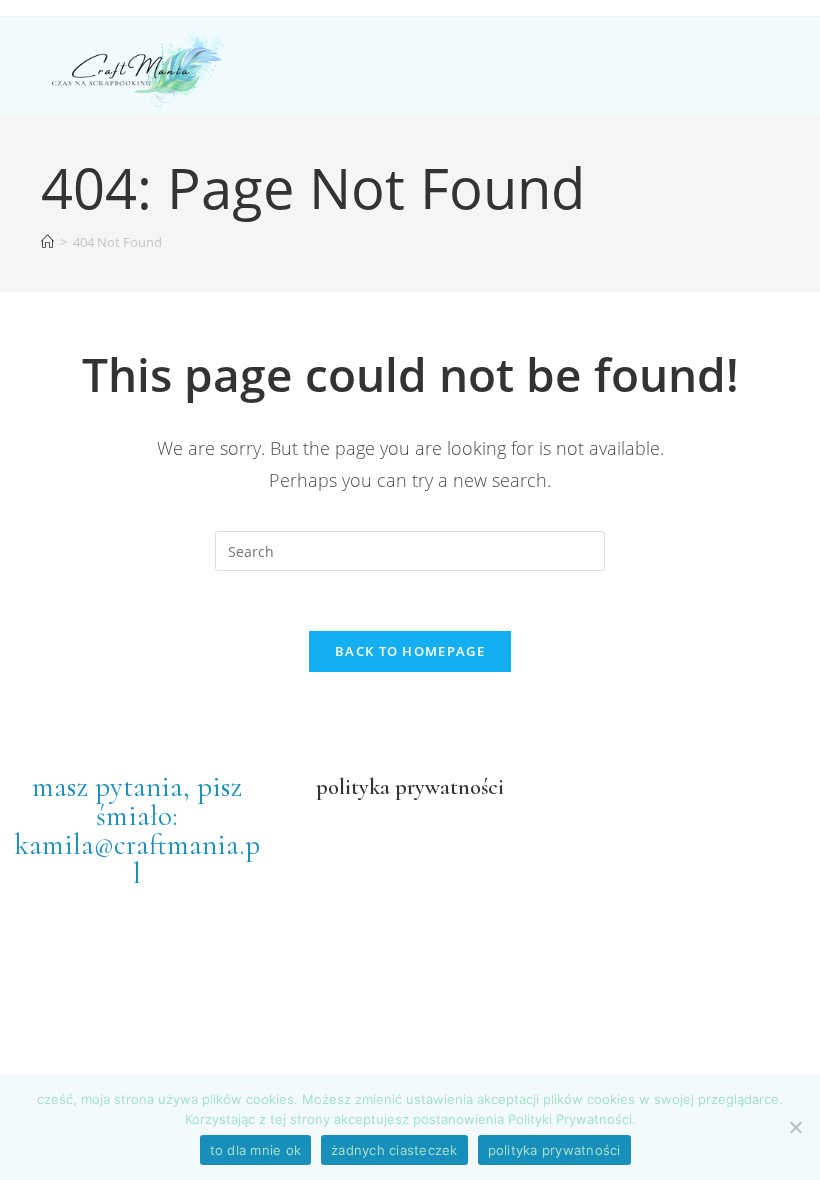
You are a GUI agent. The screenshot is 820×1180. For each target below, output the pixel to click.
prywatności (447, 787)
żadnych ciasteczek (394, 1150)
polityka (353, 787)
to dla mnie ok (256, 1150)
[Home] (47, 242)
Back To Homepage (410, 651)
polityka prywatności (554, 1150)
